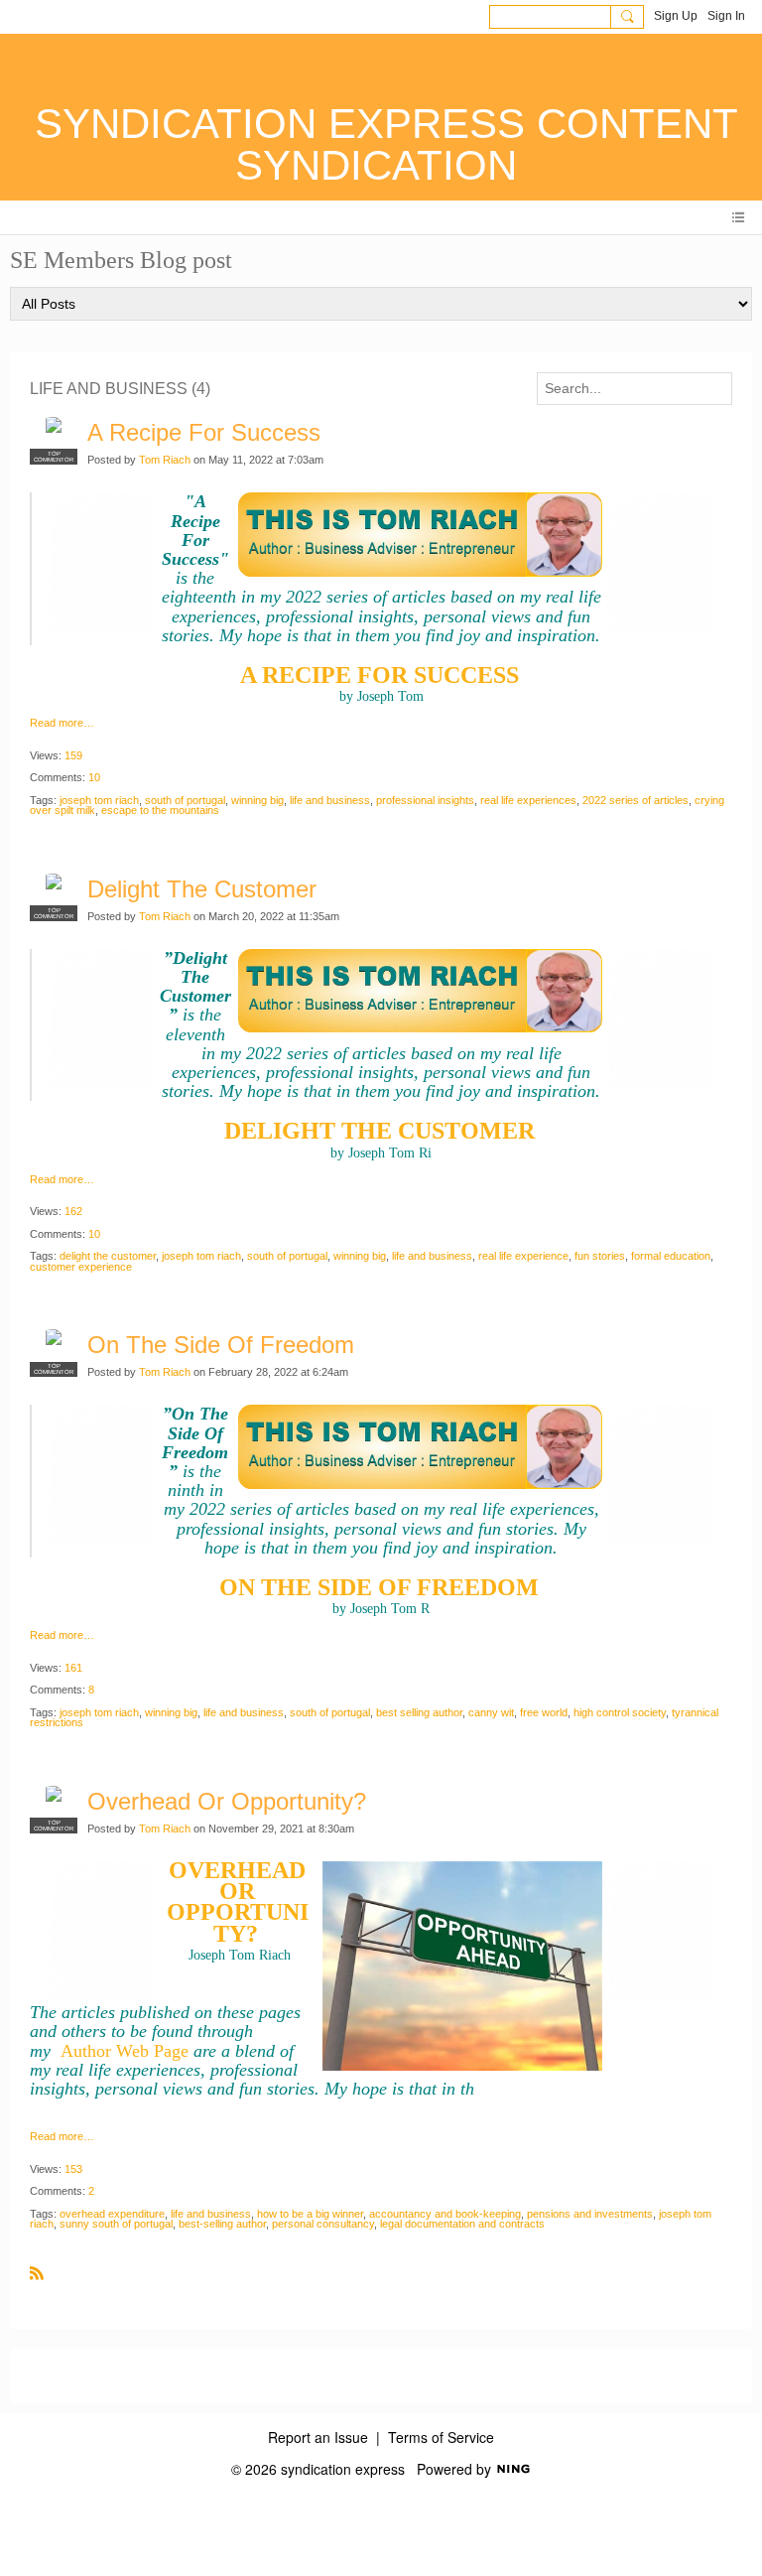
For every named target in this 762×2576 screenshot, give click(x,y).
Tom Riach (165, 460)
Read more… (62, 723)
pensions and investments (590, 2214)
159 (73, 755)
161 (73, 1668)
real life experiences (528, 800)
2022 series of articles (635, 800)
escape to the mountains (160, 810)
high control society (620, 1712)
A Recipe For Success (204, 432)
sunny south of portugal (116, 2224)
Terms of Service (441, 2437)
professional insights (425, 800)
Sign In (726, 16)
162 (73, 1211)
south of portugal (185, 800)
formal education (671, 1256)
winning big (257, 800)
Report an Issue (318, 2437)
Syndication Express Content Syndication (386, 144)
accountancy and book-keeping (445, 2214)
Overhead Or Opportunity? (227, 1801)
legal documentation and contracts (462, 2224)
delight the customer (108, 1256)
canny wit (491, 1712)
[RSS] (37, 2272)
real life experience (523, 1256)
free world (544, 1712)
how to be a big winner (310, 2214)
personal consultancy (323, 2224)
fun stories (600, 1256)
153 (73, 2169)
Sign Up (676, 16)
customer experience (81, 1267)
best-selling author (222, 2224)
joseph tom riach (99, 800)
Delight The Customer (202, 889)
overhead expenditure (112, 2214)
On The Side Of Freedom (221, 1345)
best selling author (419, 1712)
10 (94, 777)
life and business (330, 800)
